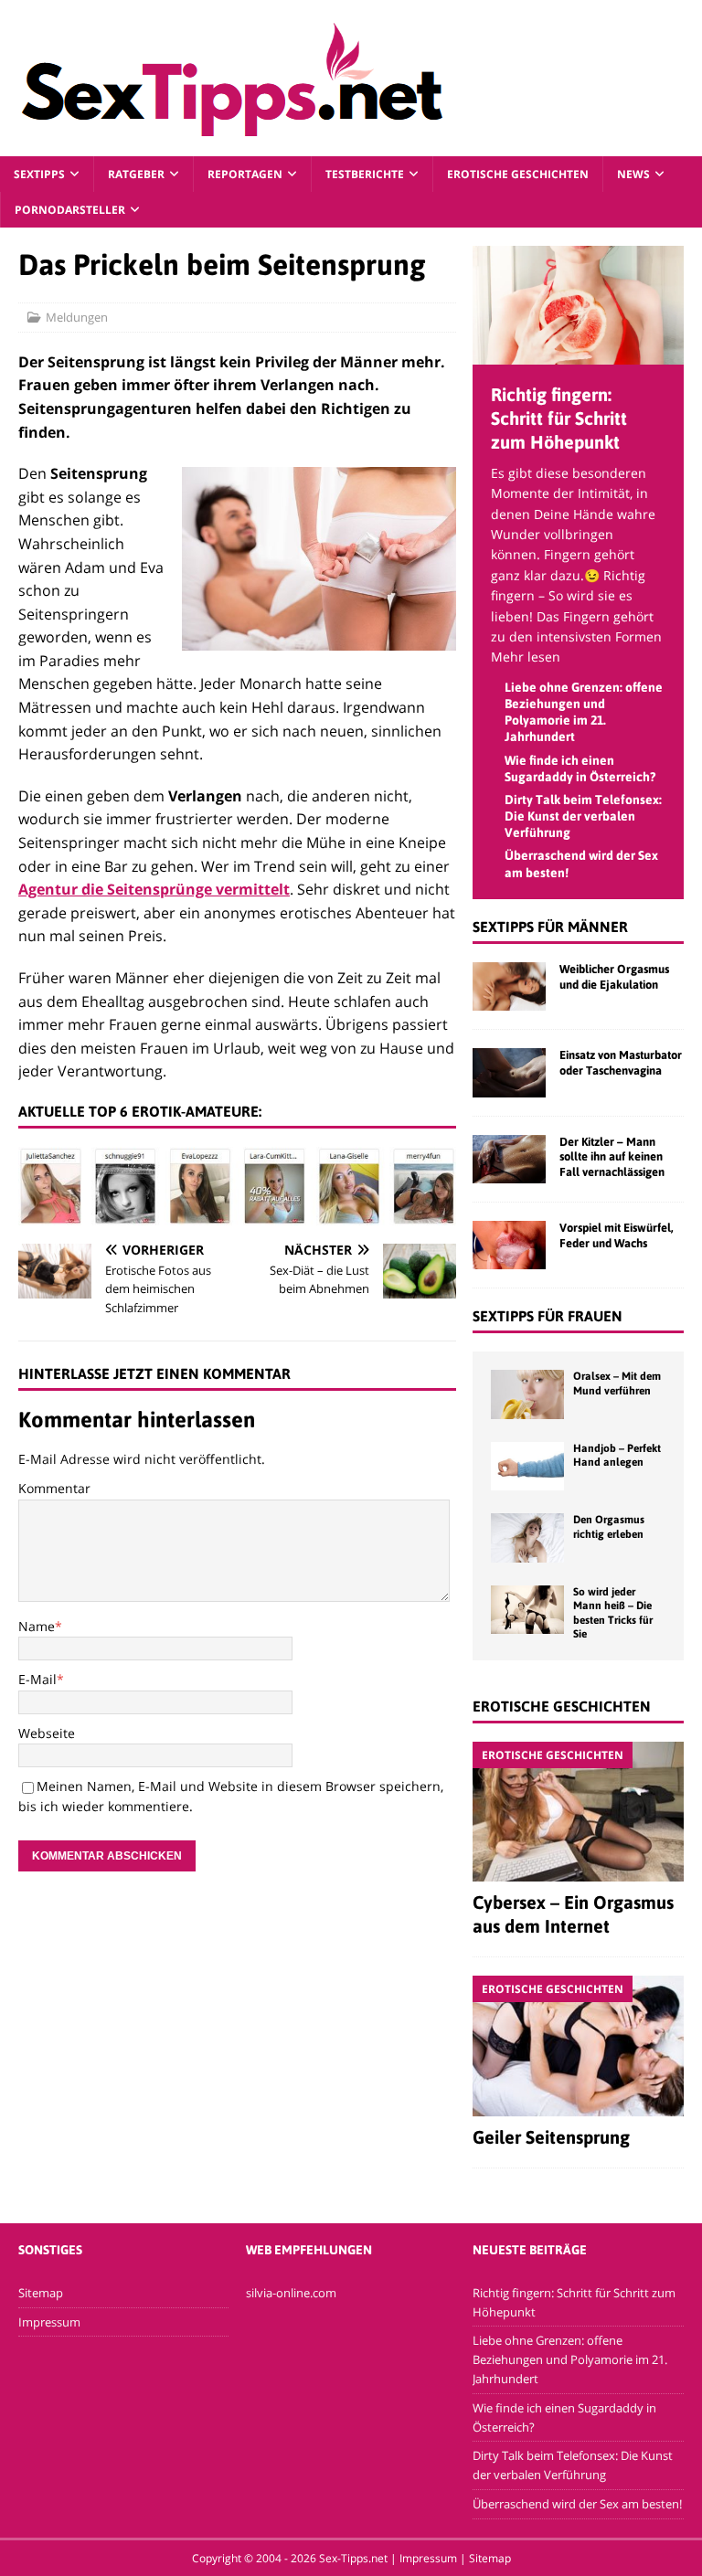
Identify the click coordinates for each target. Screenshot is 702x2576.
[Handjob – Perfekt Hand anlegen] (527, 1466)
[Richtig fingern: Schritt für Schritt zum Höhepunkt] (578, 354)
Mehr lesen (526, 657)
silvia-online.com (291, 2293)
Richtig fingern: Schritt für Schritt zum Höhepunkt (559, 418)
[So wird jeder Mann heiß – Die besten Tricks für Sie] (527, 1610)
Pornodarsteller (70, 210)
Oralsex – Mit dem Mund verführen (617, 1383)
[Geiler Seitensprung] (578, 2046)
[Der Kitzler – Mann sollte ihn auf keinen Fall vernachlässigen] (509, 1159)
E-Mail (37, 1679)
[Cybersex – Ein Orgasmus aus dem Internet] (578, 1812)
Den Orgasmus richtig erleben (609, 1527)
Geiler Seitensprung (551, 2137)
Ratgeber (136, 174)
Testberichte (365, 174)
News (633, 174)
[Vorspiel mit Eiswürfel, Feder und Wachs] (509, 1245)
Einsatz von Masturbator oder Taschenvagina (621, 1063)
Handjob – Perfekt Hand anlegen (617, 1456)
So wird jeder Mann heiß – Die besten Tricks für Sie (613, 1613)
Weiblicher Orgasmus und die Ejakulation (614, 977)
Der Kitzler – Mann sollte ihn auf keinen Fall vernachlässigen (612, 1157)
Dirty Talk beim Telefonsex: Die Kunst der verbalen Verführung (583, 816)
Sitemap (41, 2293)
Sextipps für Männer (550, 927)
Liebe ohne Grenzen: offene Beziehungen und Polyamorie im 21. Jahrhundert (570, 2359)
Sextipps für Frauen (548, 1316)
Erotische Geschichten (518, 174)
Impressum (49, 2322)
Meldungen (77, 317)
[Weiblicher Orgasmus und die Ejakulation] (509, 986)
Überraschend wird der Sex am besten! (577, 2504)
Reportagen (245, 174)
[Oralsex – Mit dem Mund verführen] (527, 1394)
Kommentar (54, 1488)
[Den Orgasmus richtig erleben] (527, 1537)
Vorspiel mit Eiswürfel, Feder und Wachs (617, 1235)
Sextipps (39, 174)
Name (37, 1626)
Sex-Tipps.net (353, 2558)
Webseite (47, 1733)
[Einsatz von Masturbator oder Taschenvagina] (509, 1072)
